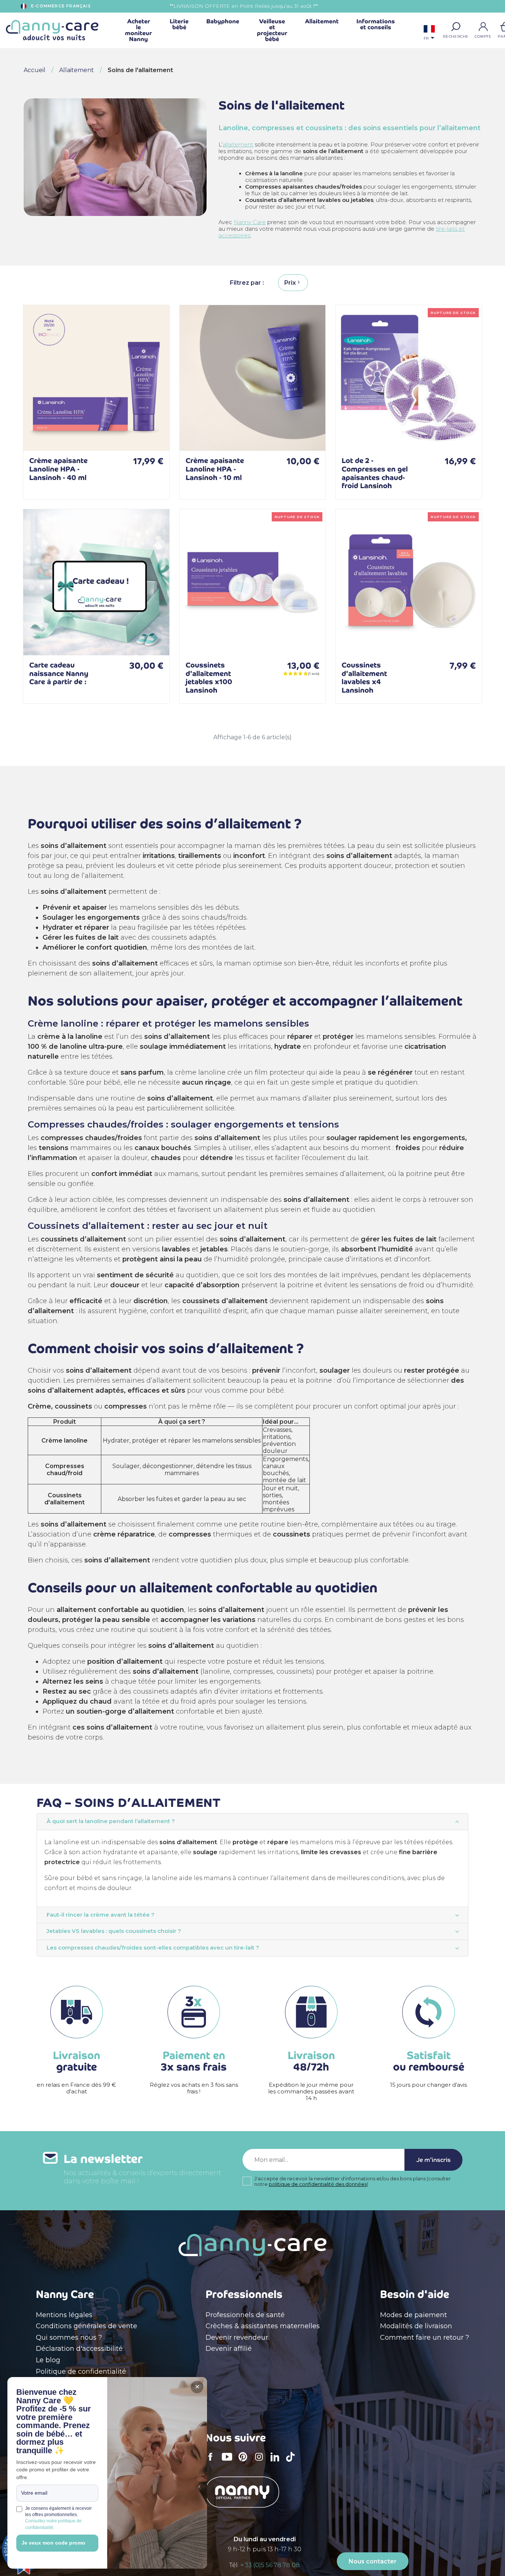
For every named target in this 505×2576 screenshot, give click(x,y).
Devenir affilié (229, 2349)
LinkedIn (277, 2462)
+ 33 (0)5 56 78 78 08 (270, 2565)
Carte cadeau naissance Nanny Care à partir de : (59, 673)
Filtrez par (246, 283)
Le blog (48, 2360)
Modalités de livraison (416, 2326)
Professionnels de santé (245, 2315)
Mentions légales (64, 2315)
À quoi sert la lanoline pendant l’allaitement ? (111, 1821)
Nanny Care (250, 222)
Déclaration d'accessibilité (79, 2349)
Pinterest (245, 2462)
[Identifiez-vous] (483, 27)
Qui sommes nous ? (69, 2337)
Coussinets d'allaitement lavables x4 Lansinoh (364, 678)
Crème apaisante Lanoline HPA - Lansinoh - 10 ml (215, 469)
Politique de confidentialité (81, 2372)
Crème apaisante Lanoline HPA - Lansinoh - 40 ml (58, 469)
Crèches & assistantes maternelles (263, 2326)
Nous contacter (373, 2561)
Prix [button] (290, 283)
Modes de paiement (414, 2315)
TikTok (292, 2462)
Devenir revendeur (237, 2337)
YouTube (229, 2462)
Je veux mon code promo (53, 2543)
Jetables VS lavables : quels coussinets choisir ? (114, 1931)
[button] (456, 27)
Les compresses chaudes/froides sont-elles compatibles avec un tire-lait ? (153, 1948)
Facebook (213, 2462)
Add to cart (152, 434)
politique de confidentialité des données (318, 2184)
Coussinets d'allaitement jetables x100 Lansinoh (209, 678)
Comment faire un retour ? (425, 2337)
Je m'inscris (433, 2160)
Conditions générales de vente (87, 2326)
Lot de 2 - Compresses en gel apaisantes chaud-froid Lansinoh (375, 473)
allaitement (238, 145)
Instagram (261, 2462)
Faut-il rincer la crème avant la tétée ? (101, 1915)
